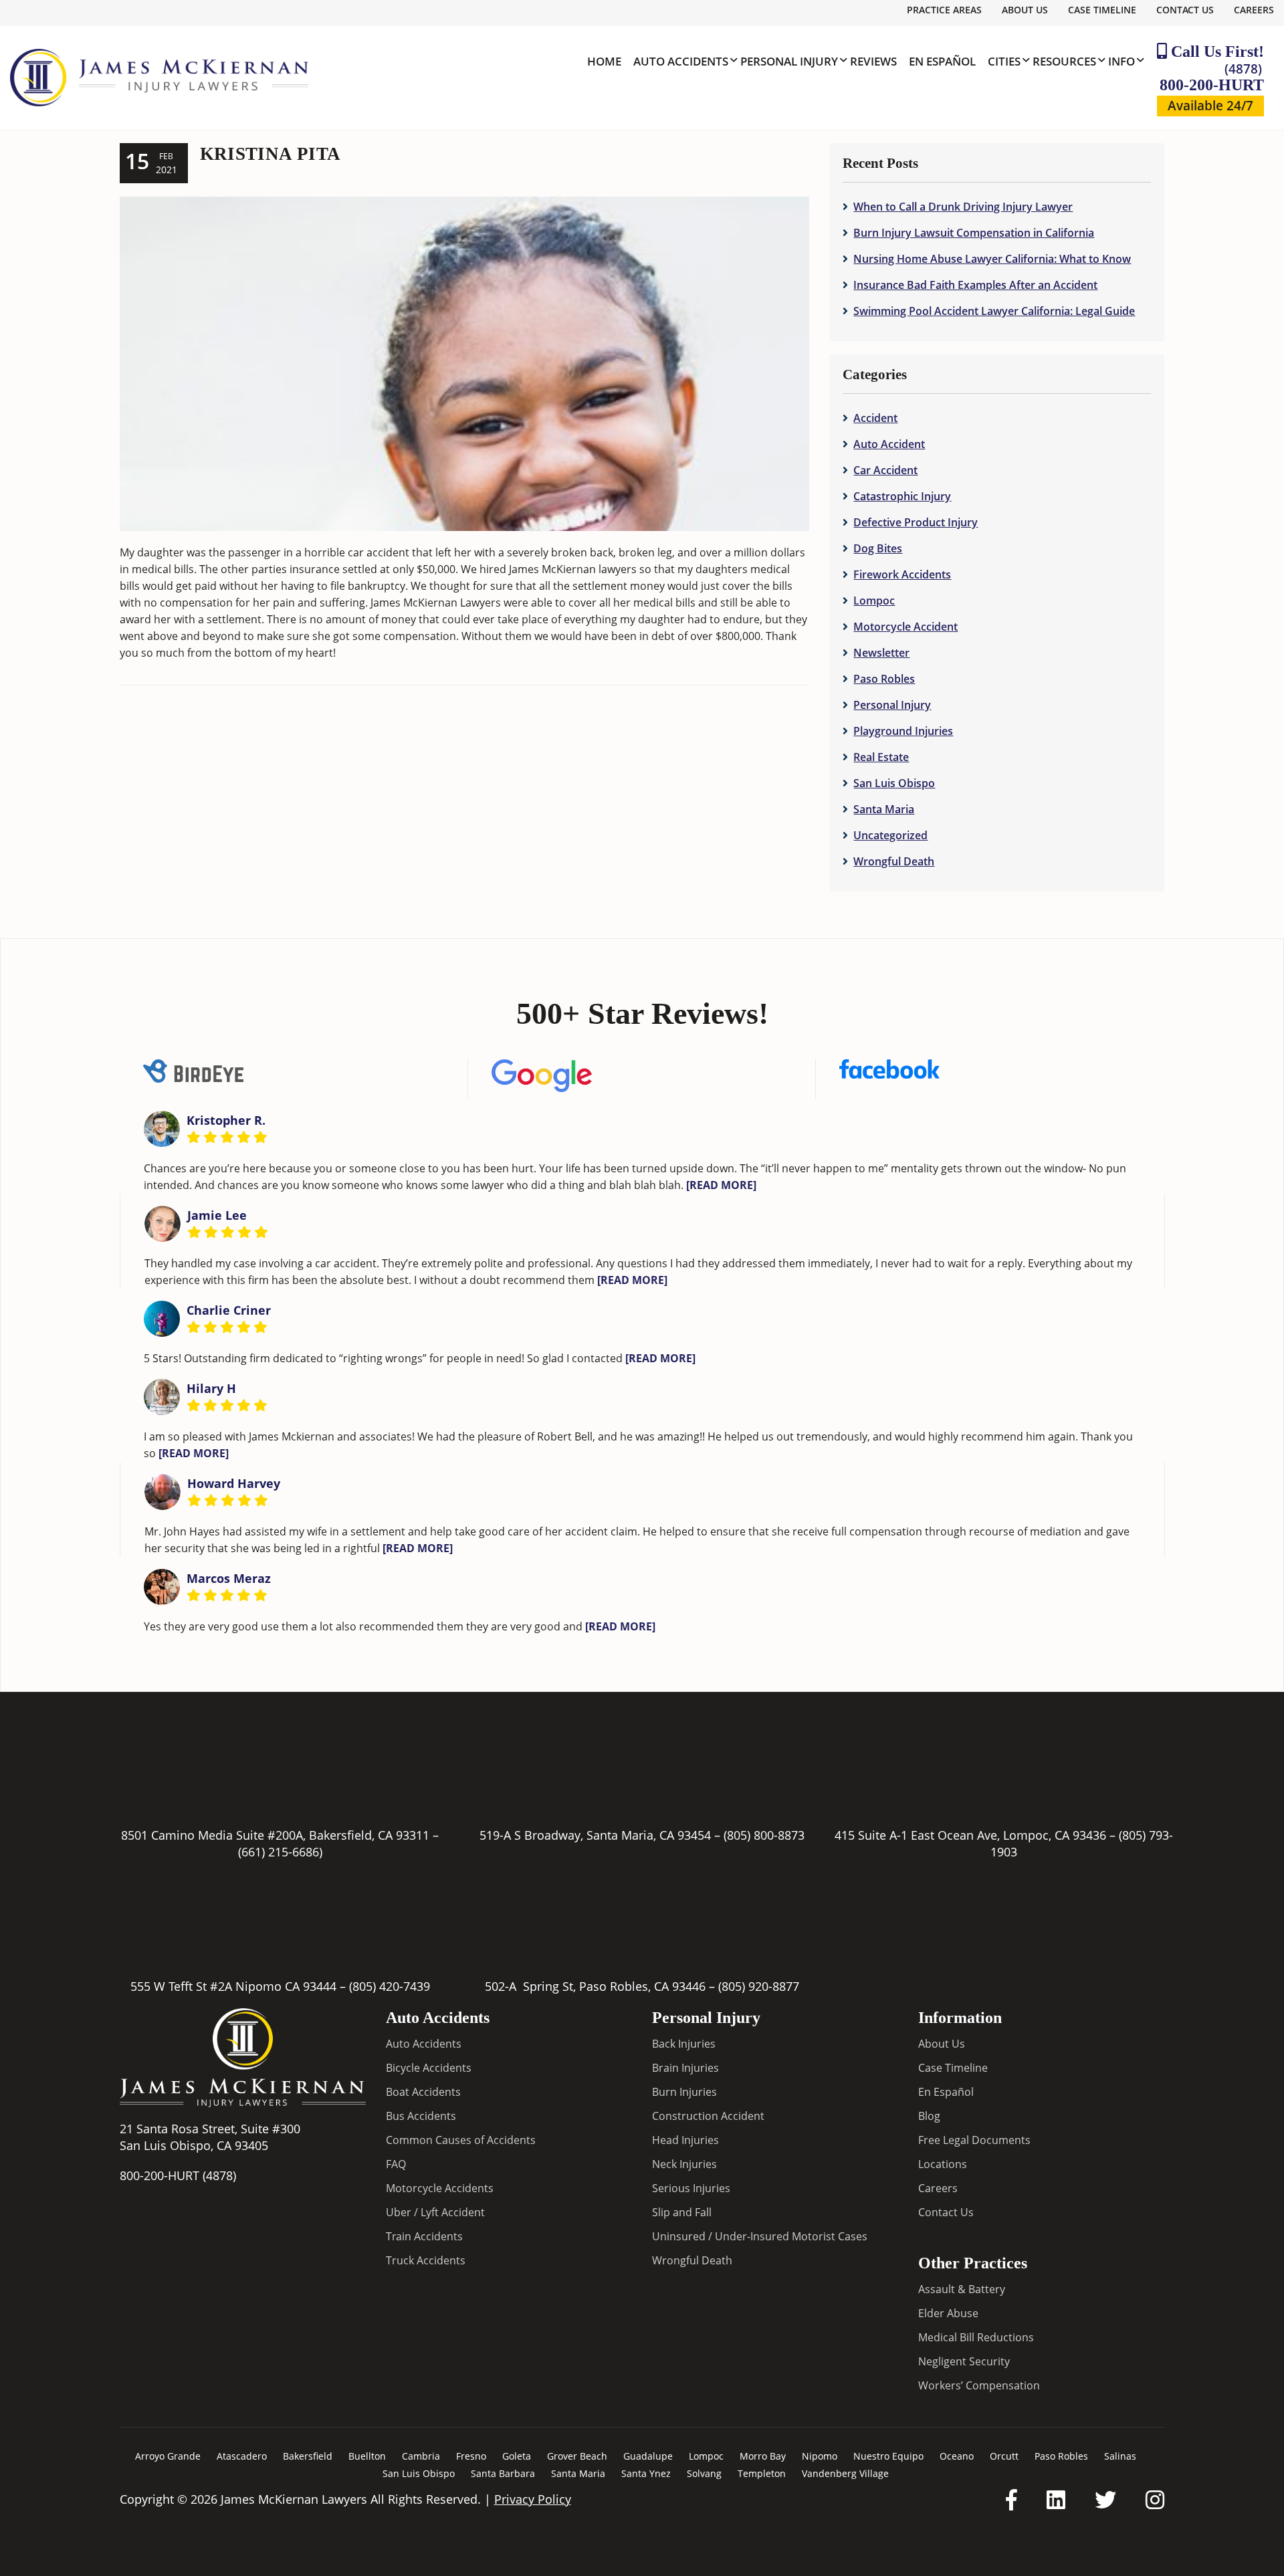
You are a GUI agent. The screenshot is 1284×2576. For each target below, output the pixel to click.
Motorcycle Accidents (440, 2188)
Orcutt (1004, 2456)
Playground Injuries (903, 731)
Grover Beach (577, 2456)
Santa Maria (884, 809)
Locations (943, 2164)
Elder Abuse (948, 2313)
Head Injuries (685, 2140)
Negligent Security (964, 2361)
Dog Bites (878, 548)
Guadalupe (648, 2456)
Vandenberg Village (845, 2473)
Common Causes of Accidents (461, 2140)
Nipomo (820, 2456)
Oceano (957, 2456)
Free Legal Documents (974, 2140)
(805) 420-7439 (390, 1986)
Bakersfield (308, 2456)
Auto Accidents (424, 2044)
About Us (1025, 10)
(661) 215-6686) (280, 1852)
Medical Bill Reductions (976, 2337)
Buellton (367, 2456)
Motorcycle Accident (905, 627)
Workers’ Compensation (979, 2385)
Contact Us (1185, 10)
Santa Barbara (503, 2473)
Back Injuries (684, 2044)
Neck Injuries (684, 2164)
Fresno (471, 2456)
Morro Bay (763, 2456)
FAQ (396, 2164)
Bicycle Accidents (429, 2068)
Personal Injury (892, 705)
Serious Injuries (691, 2188)
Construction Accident (708, 2116)
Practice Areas (944, 10)
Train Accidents (424, 2236)
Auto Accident (889, 444)
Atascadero (242, 2456)
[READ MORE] (721, 1185)
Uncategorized (890, 835)
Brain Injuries (685, 2068)
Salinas (1120, 2456)
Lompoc (874, 601)
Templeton (762, 2473)
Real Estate (881, 757)
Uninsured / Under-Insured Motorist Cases (760, 2236)
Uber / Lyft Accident (435, 2212)
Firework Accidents (902, 574)
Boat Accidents (423, 2092)
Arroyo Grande (168, 2456)
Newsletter (881, 653)
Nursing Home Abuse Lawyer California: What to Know (992, 259)
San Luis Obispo (894, 783)
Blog (929, 2116)
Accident (875, 418)
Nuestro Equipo (888, 2456)
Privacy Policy (533, 2499)
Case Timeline (1102, 10)
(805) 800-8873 (764, 1835)
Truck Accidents (426, 2260)
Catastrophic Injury (902, 496)
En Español (946, 2092)
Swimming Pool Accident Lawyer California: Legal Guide (994, 311)
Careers (1254, 10)
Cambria (421, 2456)
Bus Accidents (421, 2116)
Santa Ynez (646, 2473)
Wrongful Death (894, 861)
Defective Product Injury (916, 522)
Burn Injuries (684, 2092)
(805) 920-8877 (759, 1986)
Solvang (704, 2473)
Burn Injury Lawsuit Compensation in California (974, 233)
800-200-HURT (1212, 77)
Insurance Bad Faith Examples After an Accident (975, 285)
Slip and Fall (682, 2212)
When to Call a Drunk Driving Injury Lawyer (963, 207)
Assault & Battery (962, 2289)
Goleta (517, 2456)
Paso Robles (884, 679)
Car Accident (885, 470)
